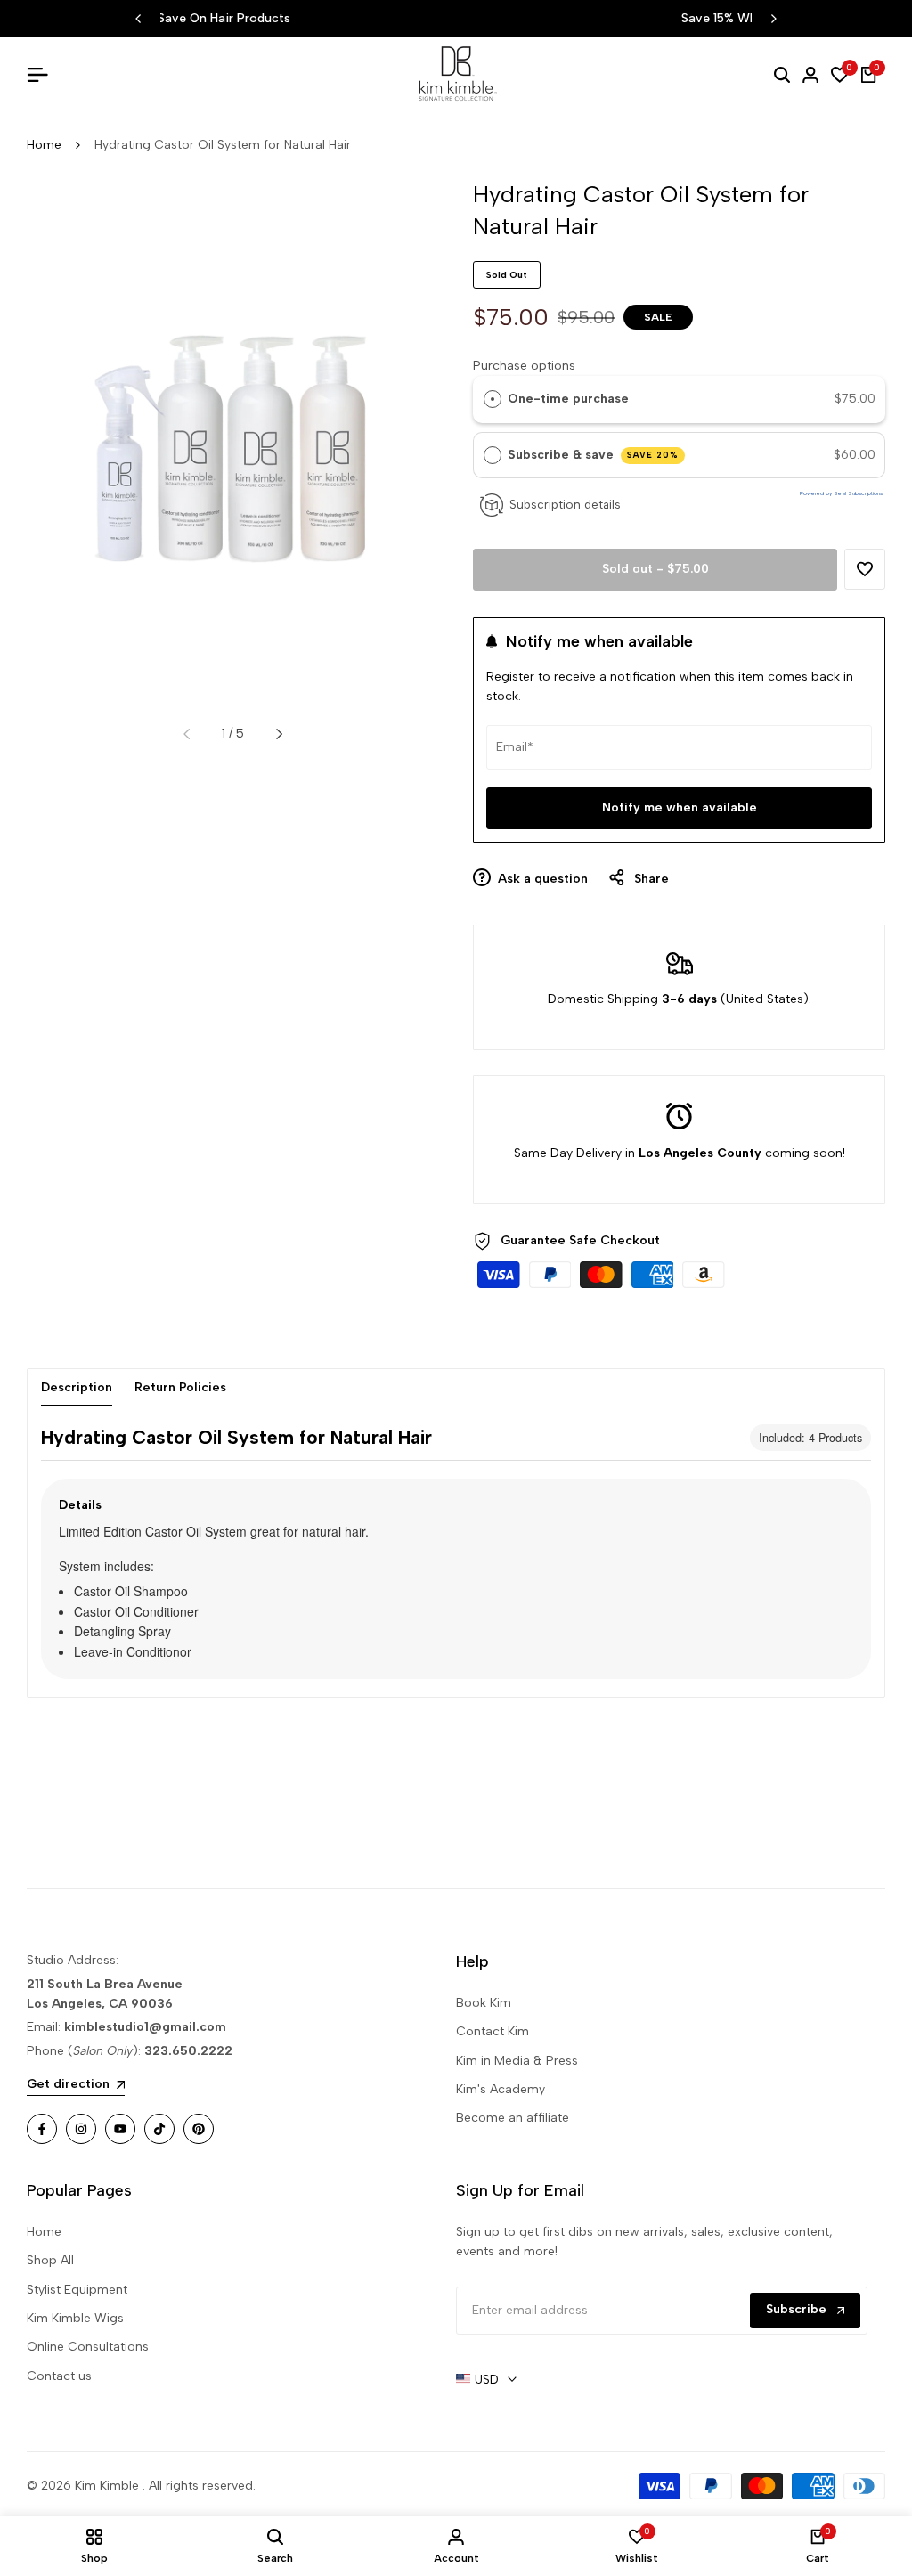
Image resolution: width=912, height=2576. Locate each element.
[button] (865, 569)
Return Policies (180, 1387)
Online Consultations (88, 2347)
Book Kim (484, 2003)
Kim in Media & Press (517, 2061)
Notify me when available (680, 807)
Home (44, 145)
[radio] (493, 399)
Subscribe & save (594, 455)
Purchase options (524, 366)
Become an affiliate (513, 2118)
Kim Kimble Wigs (75, 2318)
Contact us (59, 2376)
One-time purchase (568, 399)
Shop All (50, 2260)
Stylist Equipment (77, 2290)
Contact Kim (493, 2031)
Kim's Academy (501, 2089)
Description (77, 1387)
